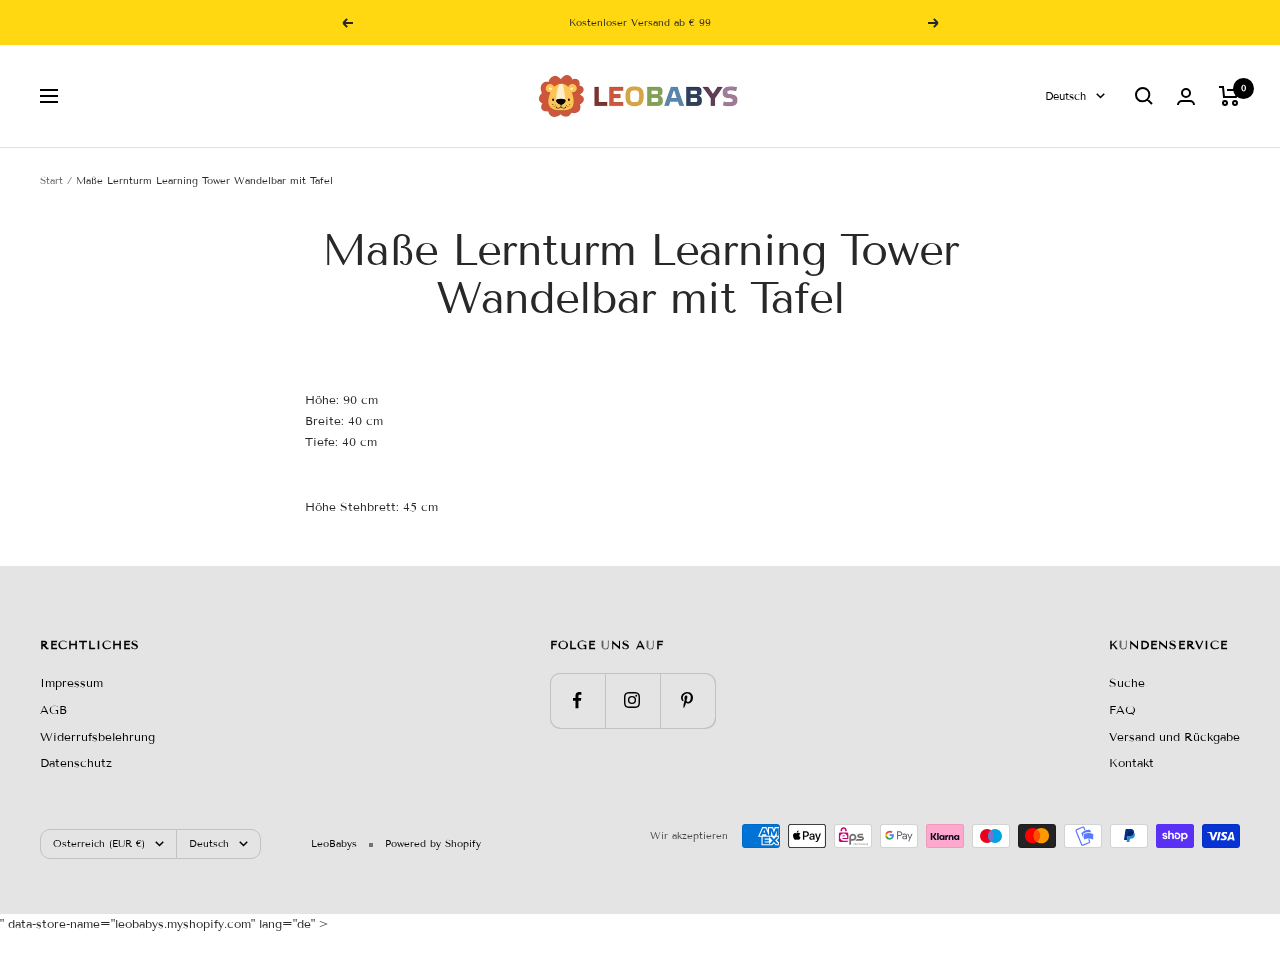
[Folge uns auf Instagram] (632, 700)
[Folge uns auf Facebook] (577, 700)
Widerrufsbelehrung (97, 736)
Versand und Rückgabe (1174, 736)
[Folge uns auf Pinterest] (687, 700)
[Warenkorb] (1229, 96)
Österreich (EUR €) (99, 843)
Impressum (71, 682)
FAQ (1122, 709)
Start (51, 180)
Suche (1127, 682)
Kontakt (1131, 762)
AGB (53, 709)
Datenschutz (76, 762)
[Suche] (1144, 96)
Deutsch (1065, 96)
